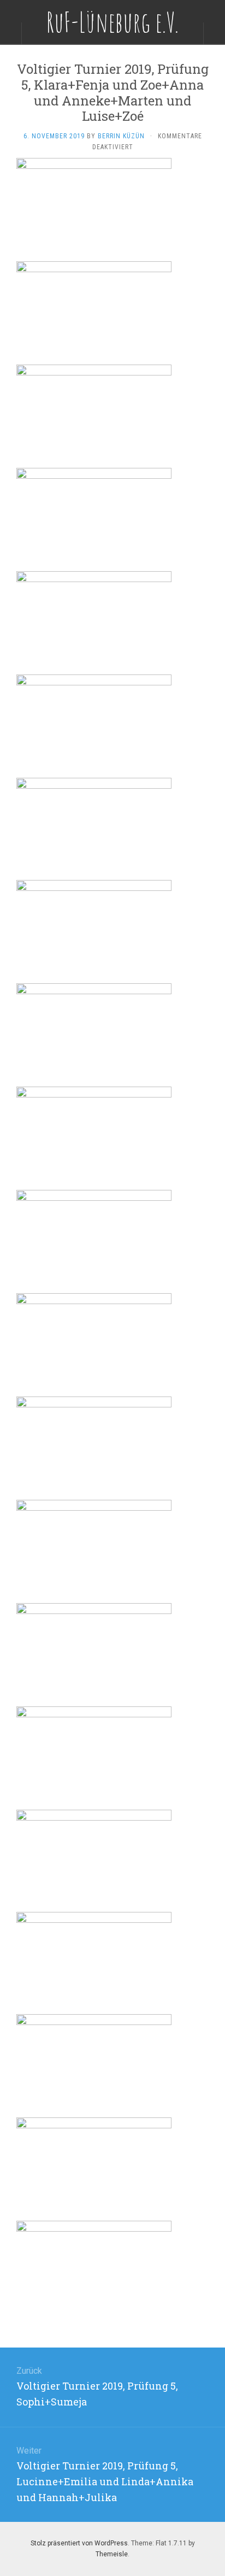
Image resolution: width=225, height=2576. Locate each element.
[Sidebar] (11, 33)
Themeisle (112, 2554)
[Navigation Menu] (214, 33)
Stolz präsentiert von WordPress (79, 2543)
